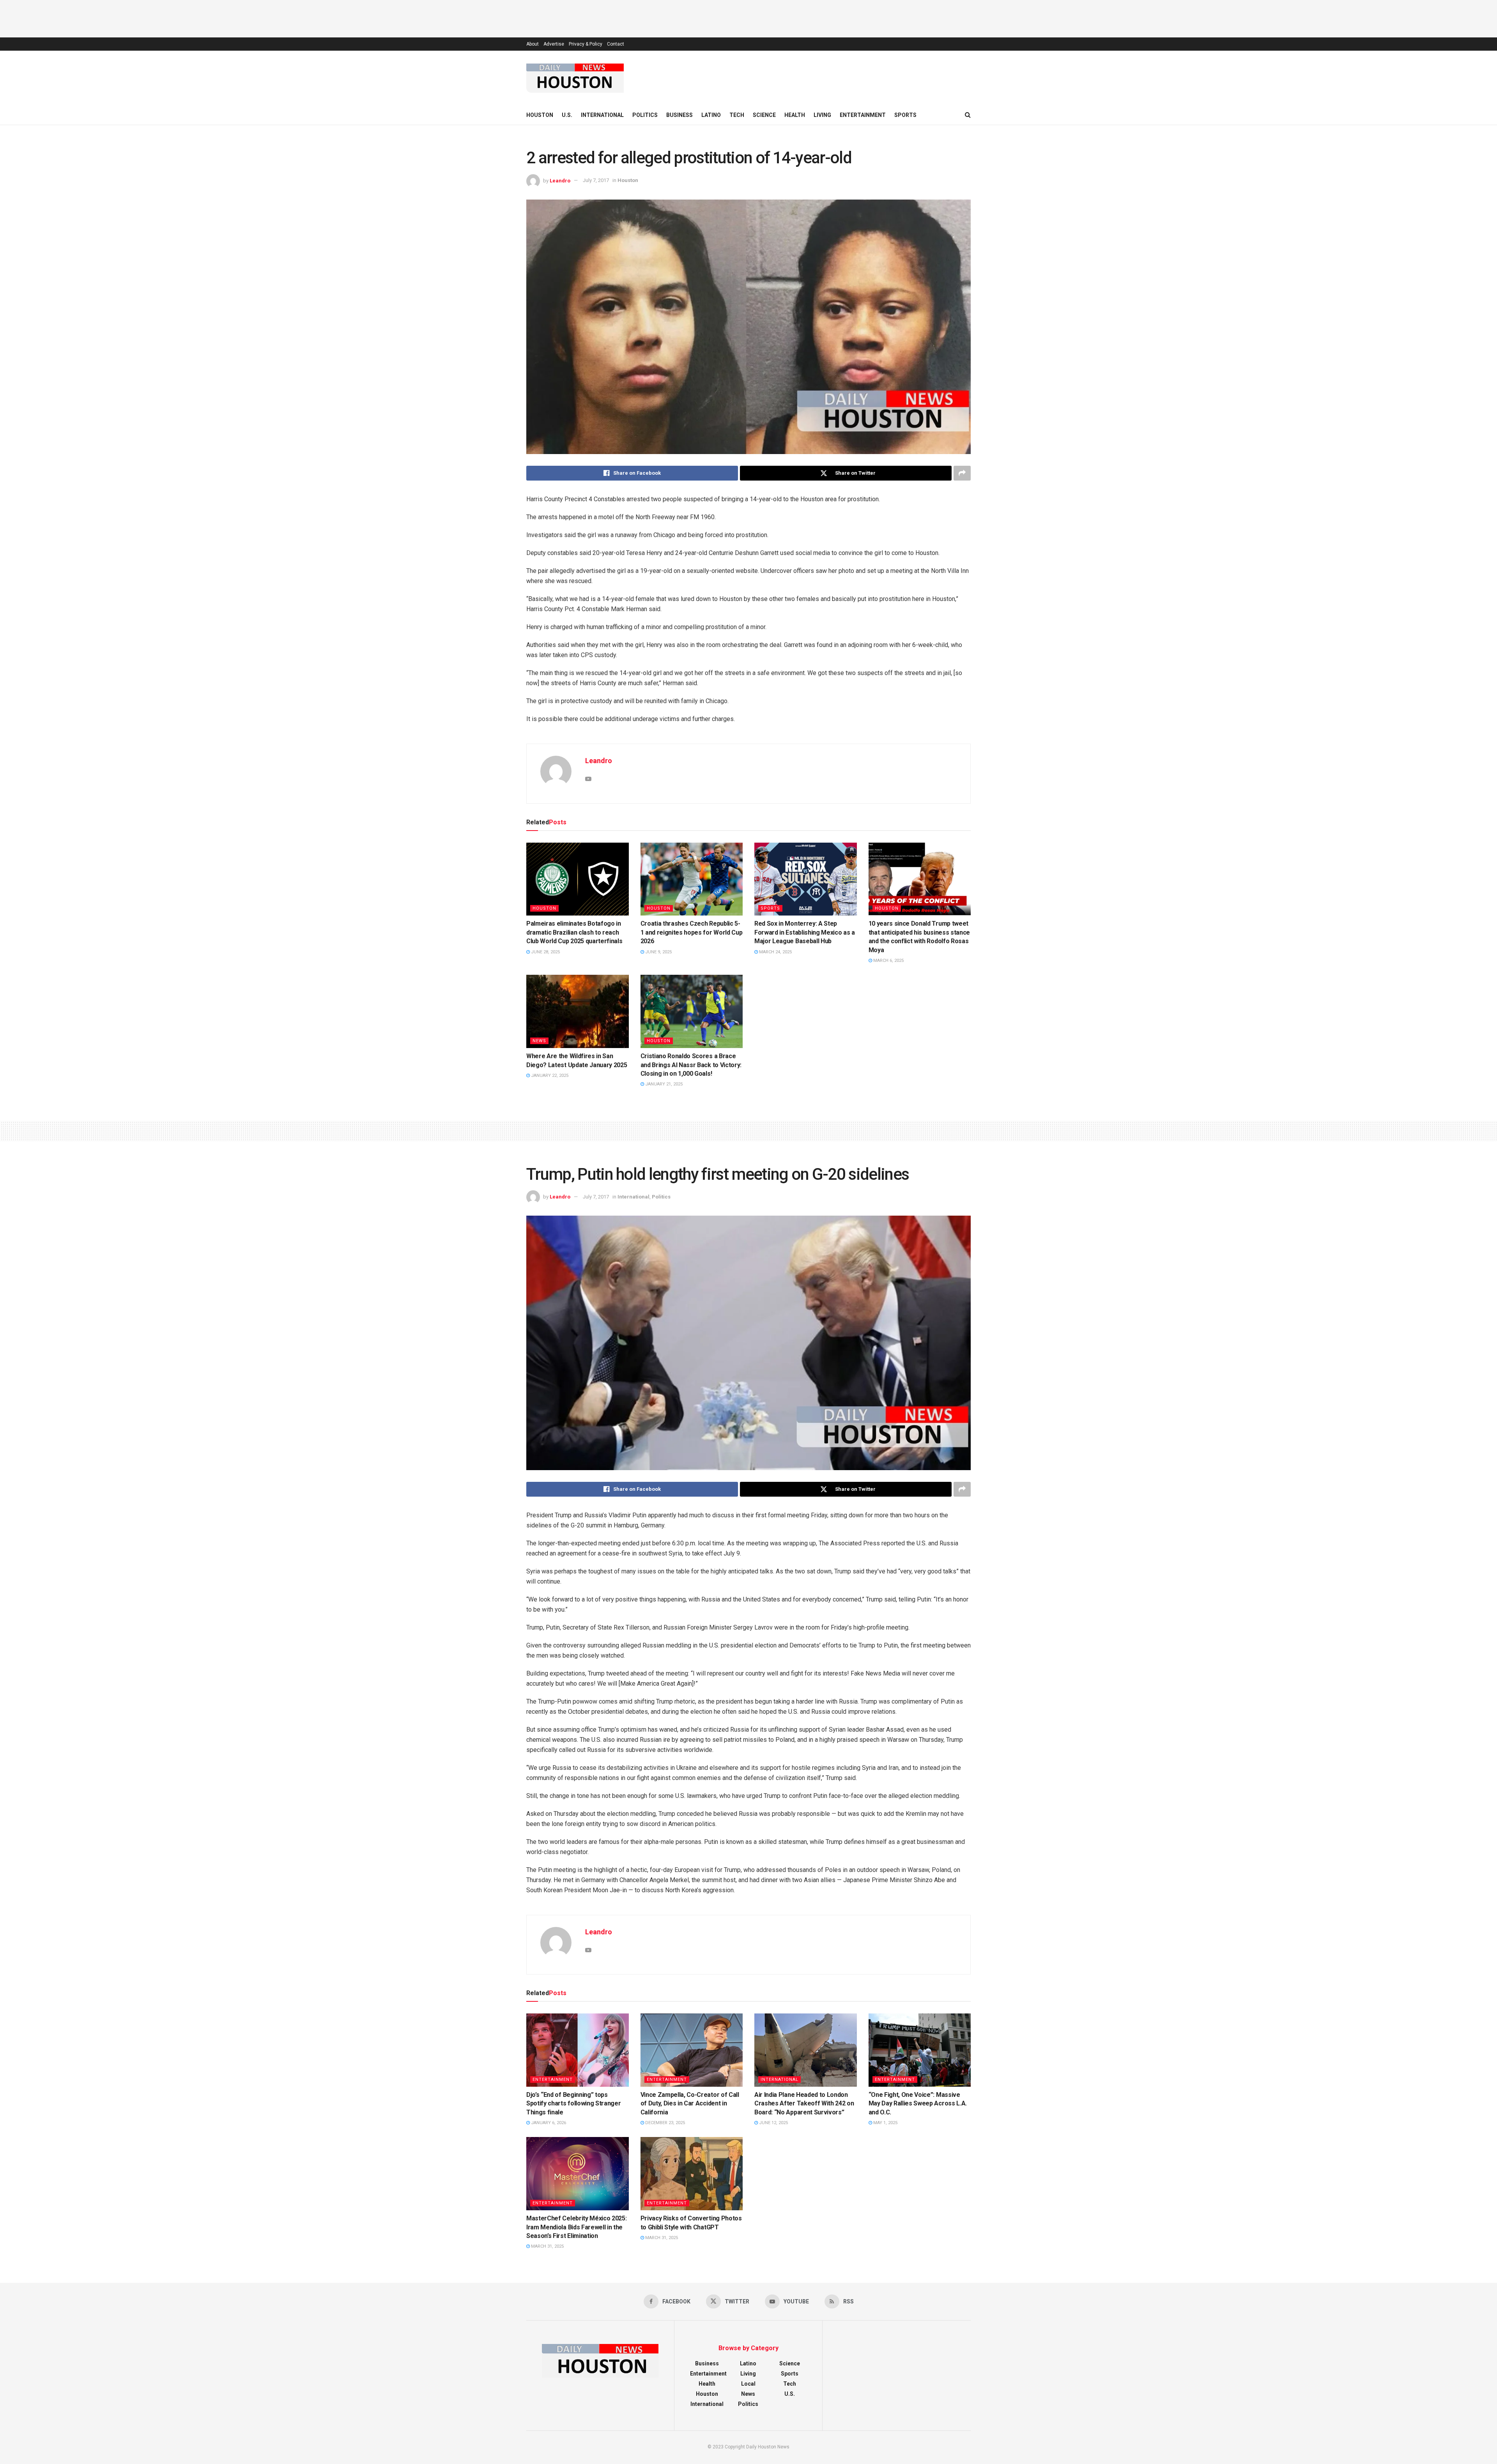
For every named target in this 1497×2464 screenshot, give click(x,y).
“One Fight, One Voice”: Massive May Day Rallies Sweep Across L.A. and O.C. (918, 2103)
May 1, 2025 (885, 2123)
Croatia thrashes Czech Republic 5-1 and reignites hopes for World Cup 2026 (692, 932)
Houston (540, 115)
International (602, 115)
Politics (645, 115)
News (539, 1041)
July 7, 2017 (596, 180)
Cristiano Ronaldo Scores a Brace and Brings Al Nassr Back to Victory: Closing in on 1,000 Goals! (691, 1065)
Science (764, 115)
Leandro (560, 180)
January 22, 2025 (549, 1076)
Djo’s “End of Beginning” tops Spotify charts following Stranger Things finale (573, 2103)
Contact (616, 44)
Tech (737, 115)
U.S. (567, 115)
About (533, 44)
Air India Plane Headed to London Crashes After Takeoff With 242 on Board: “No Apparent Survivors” (804, 2103)
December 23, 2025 (664, 2123)
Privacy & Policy (586, 44)
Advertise (554, 44)
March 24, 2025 (775, 952)
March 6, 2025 (888, 961)
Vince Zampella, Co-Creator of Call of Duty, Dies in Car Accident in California (690, 2103)
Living (822, 115)
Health (795, 115)
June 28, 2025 (545, 952)
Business (679, 115)
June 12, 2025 (773, 2123)
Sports (905, 115)
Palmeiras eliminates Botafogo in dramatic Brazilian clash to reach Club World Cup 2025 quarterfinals (574, 932)
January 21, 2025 (663, 1084)
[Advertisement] (748, 18)
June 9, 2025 (658, 952)
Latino (711, 115)
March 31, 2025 (547, 2246)
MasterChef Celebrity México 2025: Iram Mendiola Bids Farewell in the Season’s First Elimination (576, 2227)
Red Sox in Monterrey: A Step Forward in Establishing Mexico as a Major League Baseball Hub (805, 932)
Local (748, 2384)
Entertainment (863, 115)
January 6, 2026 (548, 2123)
